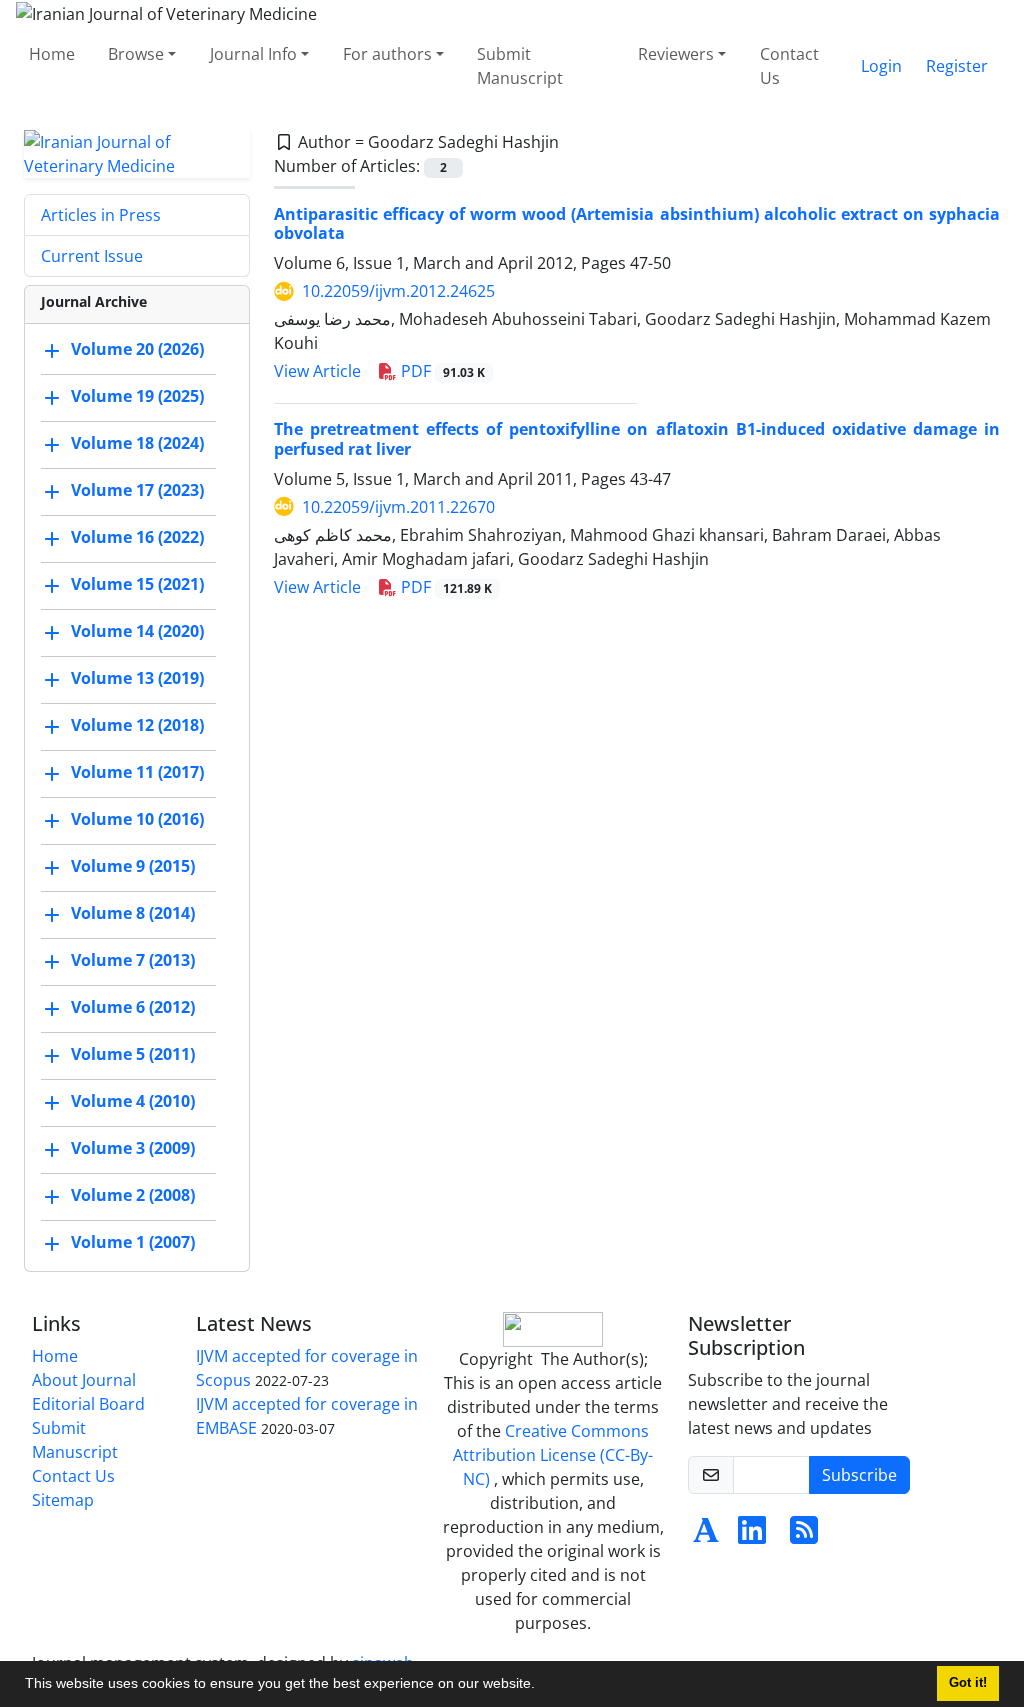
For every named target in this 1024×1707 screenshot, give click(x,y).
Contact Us (789, 66)
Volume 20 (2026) (137, 349)
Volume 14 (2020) (137, 631)
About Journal (84, 1380)
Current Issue (92, 256)
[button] (542, 1686)
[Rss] (804, 1536)
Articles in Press (101, 215)
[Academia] (706, 1536)
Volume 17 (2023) (137, 490)
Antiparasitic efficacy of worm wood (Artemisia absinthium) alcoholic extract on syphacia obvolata (637, 223)
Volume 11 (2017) (137, 772)
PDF (441, 371)
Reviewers (676, 54)
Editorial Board (88, 1404)
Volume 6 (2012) (133, 1007)
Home (52, 54)
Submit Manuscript (520, 66)
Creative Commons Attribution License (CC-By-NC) (553, 1455)
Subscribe (859, 1475)
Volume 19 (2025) (137, 396)
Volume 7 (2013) (133, 960)
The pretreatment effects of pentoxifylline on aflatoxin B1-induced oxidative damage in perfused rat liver (637, 438)
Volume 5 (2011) (133, 1054)
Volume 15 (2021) (137, 584)
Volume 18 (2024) (137, 443)
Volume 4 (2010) (133, 1101)
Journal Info (253, 54)
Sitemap (63, 1500)
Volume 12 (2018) (137, 725)
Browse (136, 54)
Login (881, 66)
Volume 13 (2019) (137, 678)
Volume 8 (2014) (133, 913)
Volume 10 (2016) (137, 819)
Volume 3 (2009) (133, 1148)
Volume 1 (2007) (133, 1242)
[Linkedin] (752, 1536)
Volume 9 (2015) (133, 866)
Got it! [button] (968, 1683)
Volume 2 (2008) (133, 1195)
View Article (317, 371)
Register (957, 66)
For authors (387, 54)
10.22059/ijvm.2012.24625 (398, 291)
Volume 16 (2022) (137, 537)
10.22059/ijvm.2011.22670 (398, 507)
